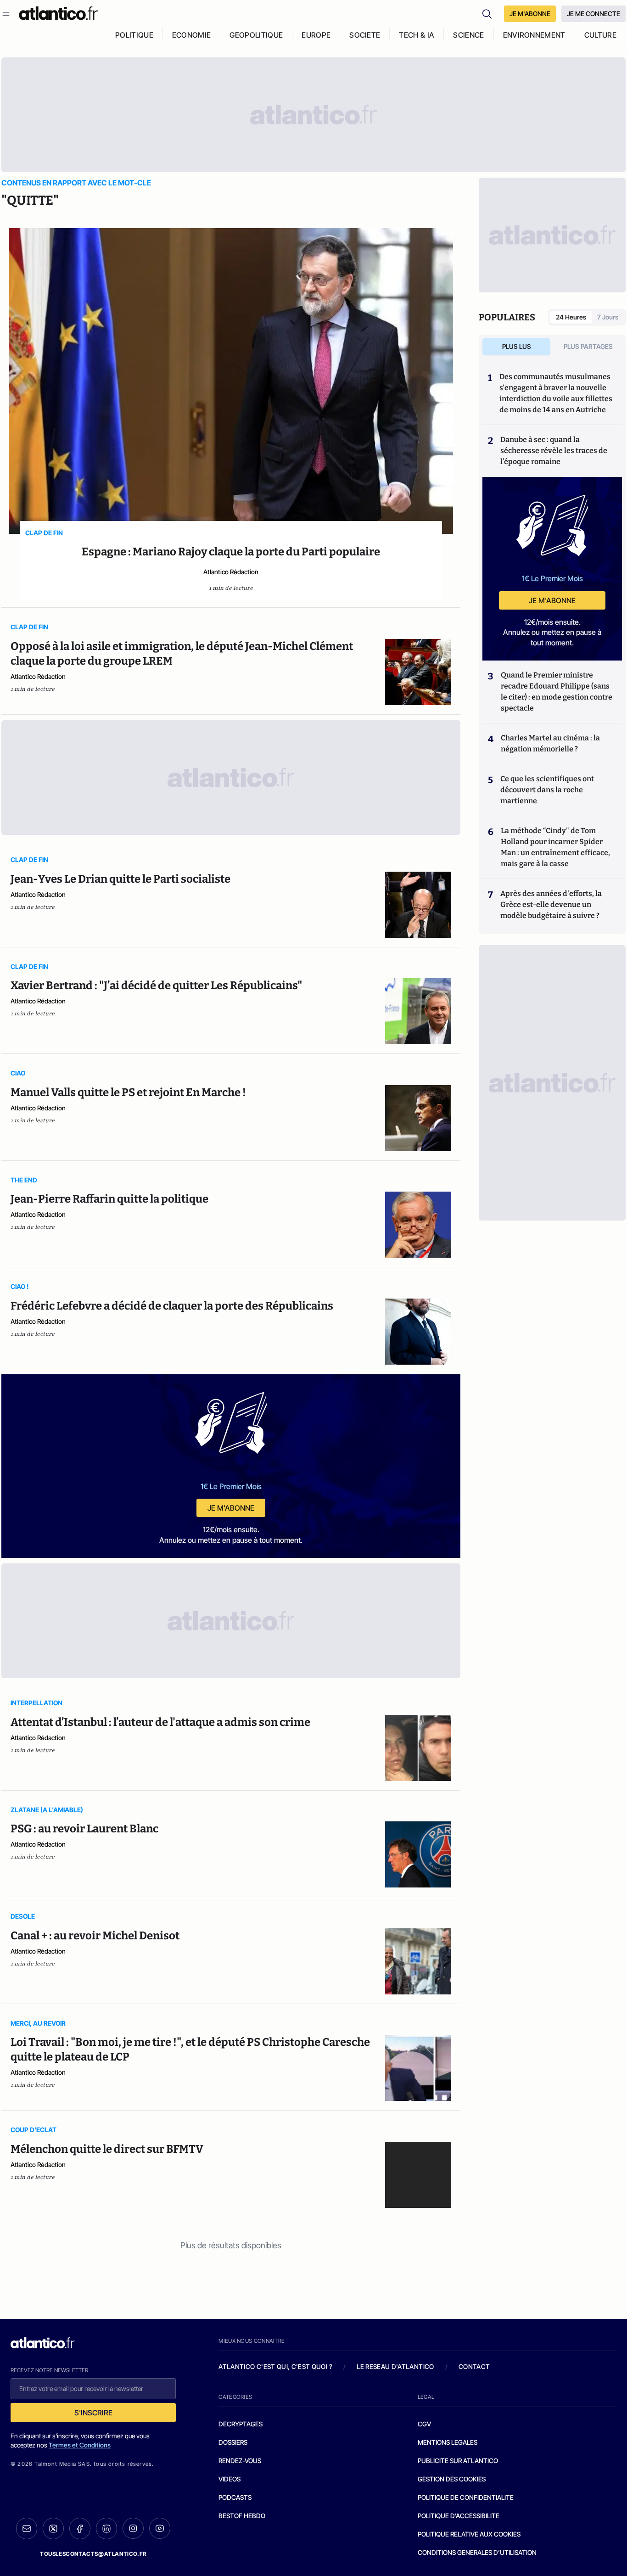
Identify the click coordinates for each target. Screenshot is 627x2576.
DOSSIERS (233, 2442)
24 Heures (571, 317)
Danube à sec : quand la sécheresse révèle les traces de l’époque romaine (554, 451)
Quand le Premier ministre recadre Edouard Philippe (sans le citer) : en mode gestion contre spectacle (557, 692)
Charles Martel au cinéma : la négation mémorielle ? (550, 743)
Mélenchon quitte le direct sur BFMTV (107, 2149)
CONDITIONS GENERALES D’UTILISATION (477, 2552)
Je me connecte (593, 14)
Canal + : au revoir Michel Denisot (95, 1936)
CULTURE (600, 35)
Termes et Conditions (80, 2445)
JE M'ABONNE (530, 14)
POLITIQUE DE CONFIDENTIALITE (466, 2497)
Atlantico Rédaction (231, 572)
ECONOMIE (192, 35)
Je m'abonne (231, 1508)
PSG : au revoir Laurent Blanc (84, 1829)
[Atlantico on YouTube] (160, 2528)
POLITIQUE (134, 35)
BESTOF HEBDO (242, 2516)
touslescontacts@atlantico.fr (93, 2554)
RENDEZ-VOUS (240, 2461)
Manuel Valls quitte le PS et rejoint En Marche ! (128, 1092)
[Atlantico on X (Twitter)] (53, 2528)
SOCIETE (365, 35)
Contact (474, 2366)
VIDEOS (230, 2479)
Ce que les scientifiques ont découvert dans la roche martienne (547, 790)
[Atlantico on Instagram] (133, 2528)
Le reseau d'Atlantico (395, 2366)
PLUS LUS (517, 346)
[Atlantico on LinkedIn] (106, 2528)
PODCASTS (235, 2497)
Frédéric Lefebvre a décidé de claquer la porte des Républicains (172, 1306)
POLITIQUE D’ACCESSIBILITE (459, 2516)
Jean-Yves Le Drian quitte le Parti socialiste (120, 879)
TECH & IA (417, 35)
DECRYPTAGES (241, 2424)
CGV (424, 2424)
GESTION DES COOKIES (452, 2479)
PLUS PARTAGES (588, 346)
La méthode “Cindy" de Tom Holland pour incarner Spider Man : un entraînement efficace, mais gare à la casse (555, 847)
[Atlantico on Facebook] (80, 2528)
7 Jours (608, 317)
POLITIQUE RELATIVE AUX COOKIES (469, 2534)
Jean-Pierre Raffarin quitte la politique (109, 1199)
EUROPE (316, 35)
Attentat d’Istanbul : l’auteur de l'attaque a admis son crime (160, 1722)
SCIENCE (468, 35)
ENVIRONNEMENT (534, 35)
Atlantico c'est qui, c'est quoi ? (275, 2366)
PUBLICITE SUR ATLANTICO (458, 2461)
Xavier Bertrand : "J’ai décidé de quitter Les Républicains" (156, 986)
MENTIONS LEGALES (448, 2442)
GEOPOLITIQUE (256, 35)
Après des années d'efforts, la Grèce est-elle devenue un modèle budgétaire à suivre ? (551, 904)
